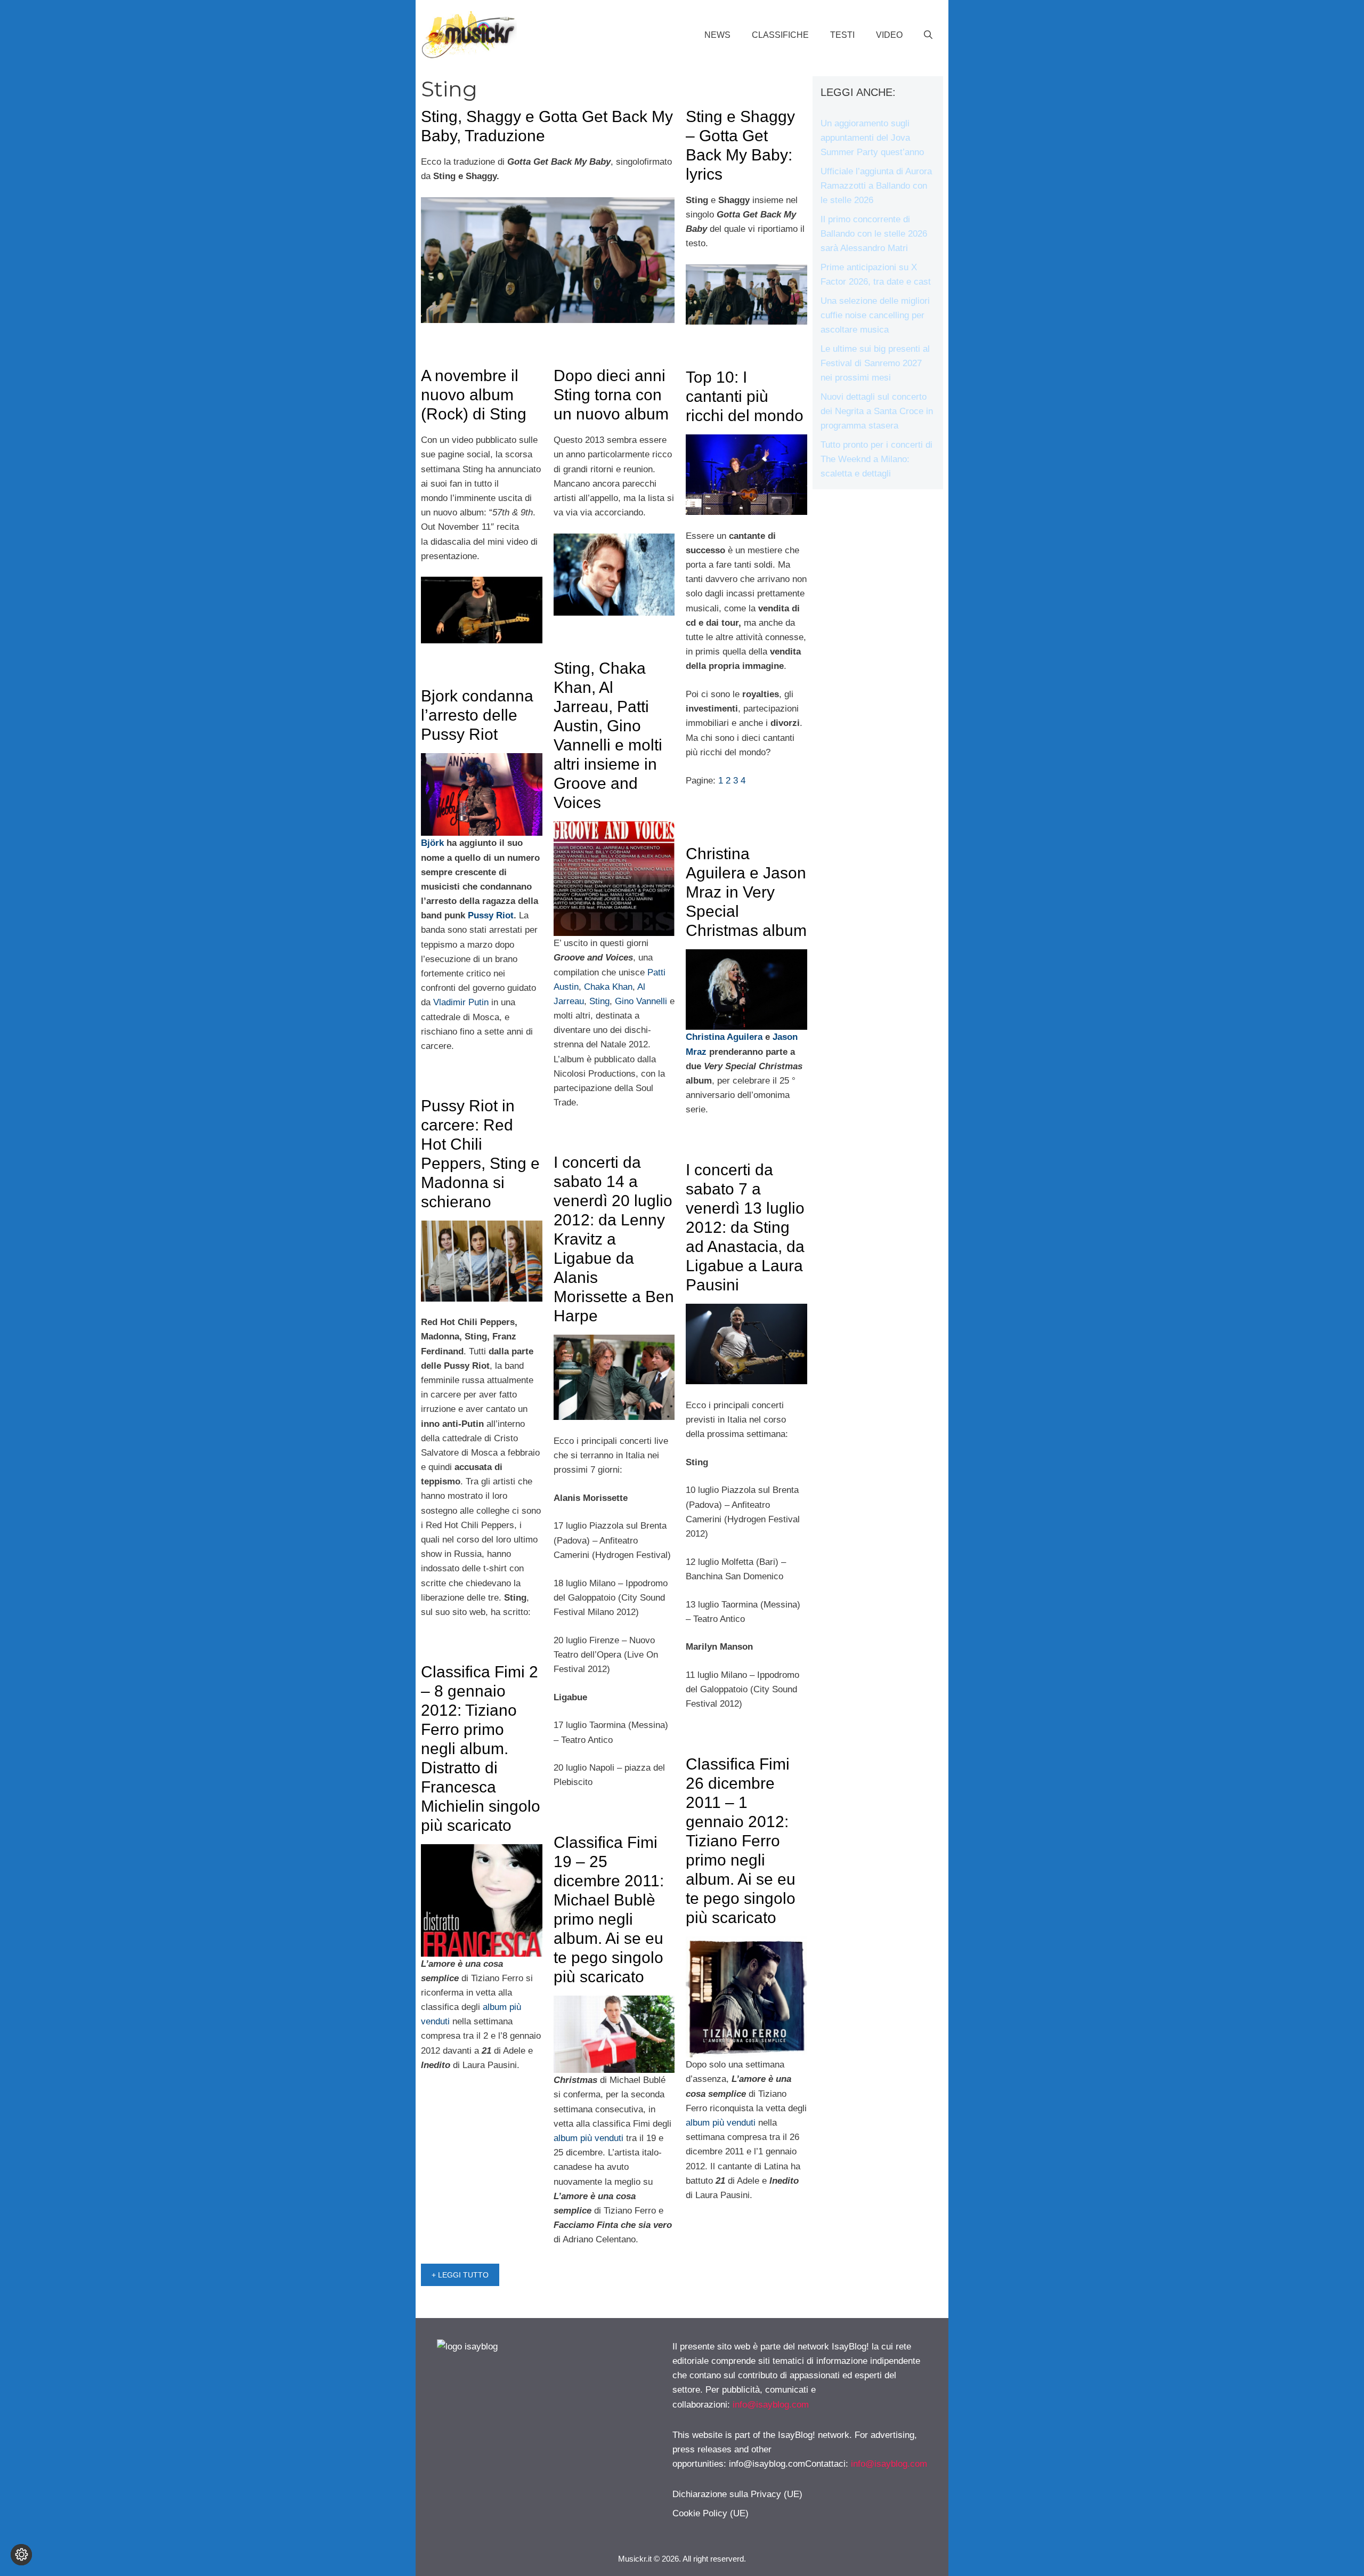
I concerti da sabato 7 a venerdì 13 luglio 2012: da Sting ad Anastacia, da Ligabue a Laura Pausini (745, 1227)
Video (889, 35)
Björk (434, 843)
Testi (842, 35)
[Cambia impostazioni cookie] (21, 2555)
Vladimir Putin (462, 1002)
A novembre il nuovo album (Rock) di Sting (474, 395)
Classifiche (780, 35)
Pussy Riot (491, 915)
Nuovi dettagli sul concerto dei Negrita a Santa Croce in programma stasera (877, 411)
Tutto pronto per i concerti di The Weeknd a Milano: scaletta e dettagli (876, 459)
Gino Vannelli (641, 1001)
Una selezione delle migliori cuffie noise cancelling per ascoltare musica (875, 315)
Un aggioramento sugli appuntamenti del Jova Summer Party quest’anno (872, 138)
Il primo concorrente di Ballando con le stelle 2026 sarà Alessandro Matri (874, 234)
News (717, 35)
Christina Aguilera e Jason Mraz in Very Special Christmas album (746, 892)
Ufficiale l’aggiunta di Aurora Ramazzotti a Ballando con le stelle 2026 (876, 186)
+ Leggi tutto (460, 2275)
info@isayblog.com (771, 2405)
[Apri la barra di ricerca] (928, 35)
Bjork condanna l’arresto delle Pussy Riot (477, 715)
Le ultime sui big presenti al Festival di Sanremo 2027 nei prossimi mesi (875, 363)
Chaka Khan (608, 987)
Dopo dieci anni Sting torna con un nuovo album (611, 395)
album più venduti (721, 2123)
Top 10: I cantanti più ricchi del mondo (745, 396)
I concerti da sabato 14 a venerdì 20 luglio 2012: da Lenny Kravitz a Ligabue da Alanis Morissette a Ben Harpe (614, 1239)
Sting (599, 1001)
